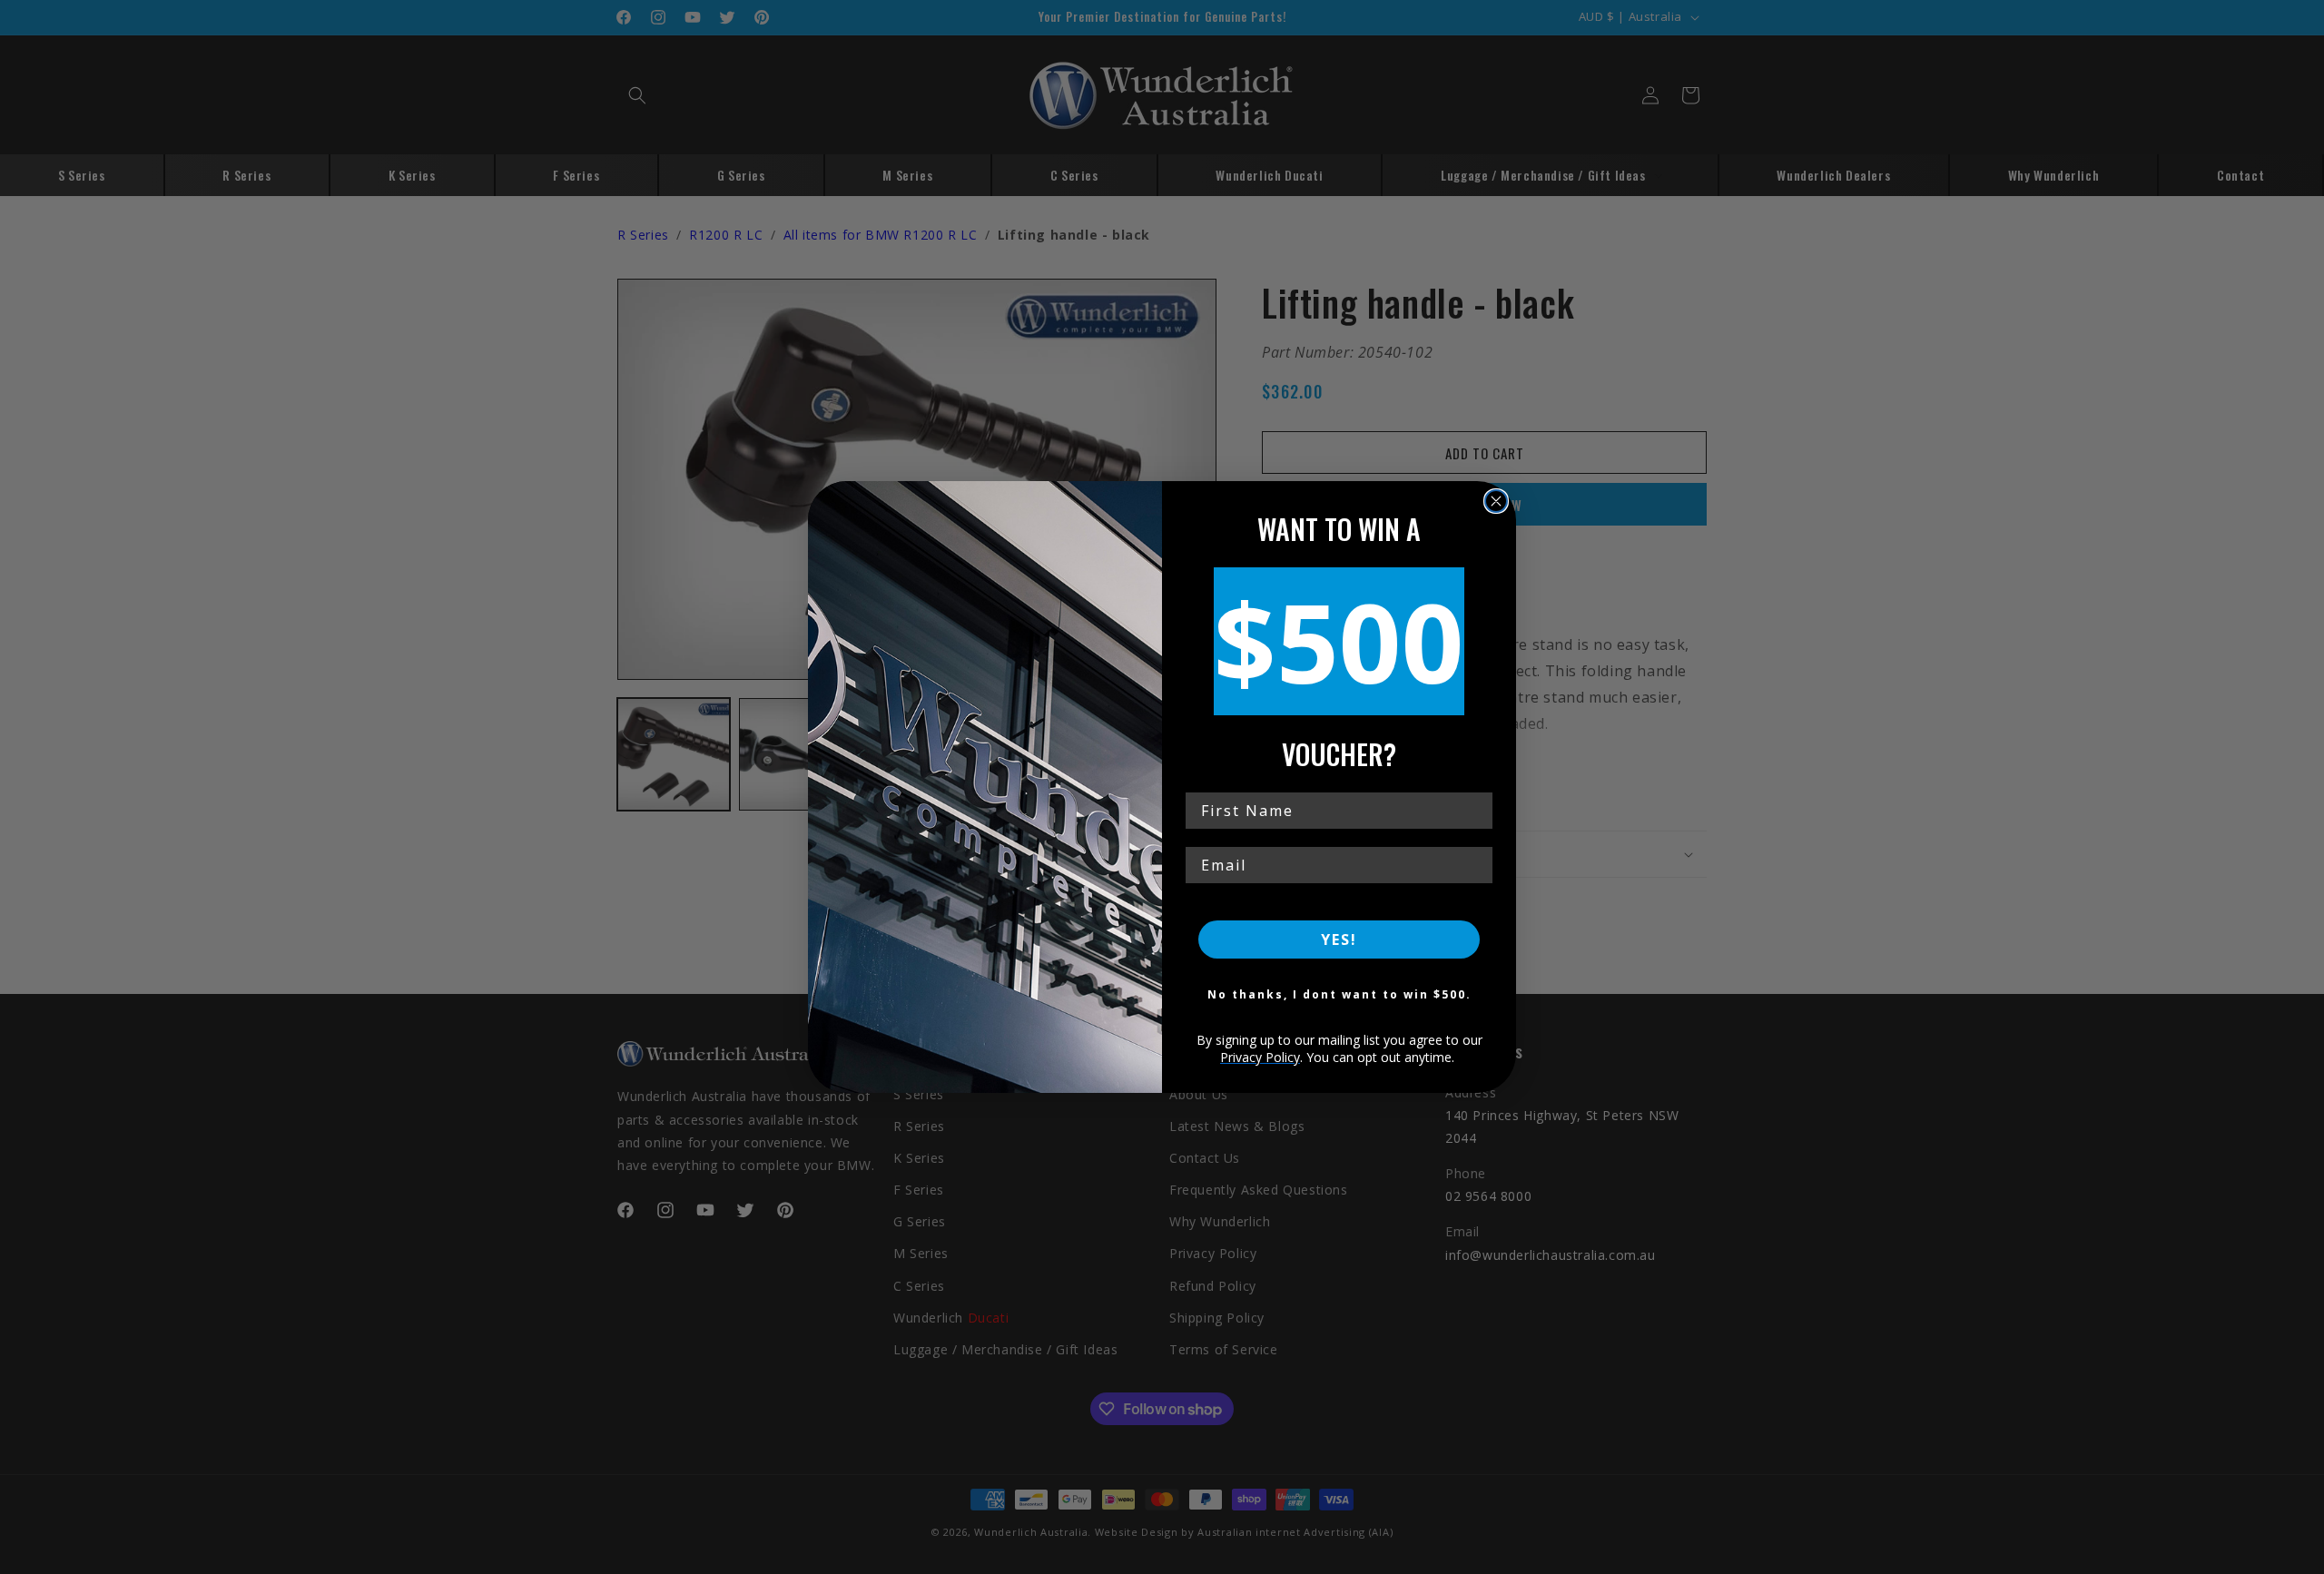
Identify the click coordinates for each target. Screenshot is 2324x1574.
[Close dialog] (1496, 501)
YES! (1339, 939)
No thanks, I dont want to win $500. (1339, 994)
